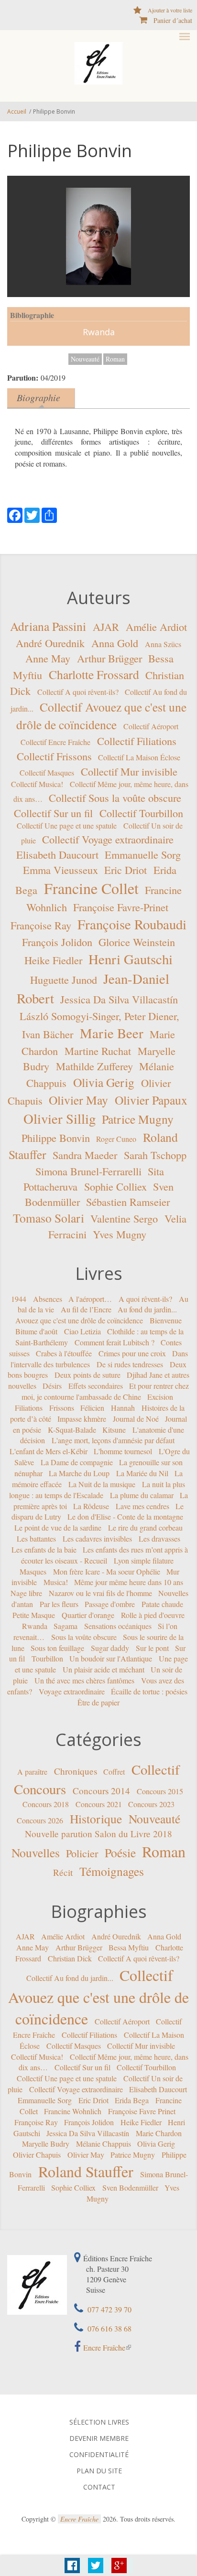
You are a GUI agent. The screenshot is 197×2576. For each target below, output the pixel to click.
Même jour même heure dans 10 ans (129, 1582)
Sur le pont (152, 1647)
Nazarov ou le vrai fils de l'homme (100, 1593)
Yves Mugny (120, 1234)
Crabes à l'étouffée (64, 1353)
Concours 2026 (40, 1820)
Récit (63, 1872)
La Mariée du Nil (142, 1473)
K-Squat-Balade (72, 1429)
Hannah (123, 1408)
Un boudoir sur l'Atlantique (111, 1658)
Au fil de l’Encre (86, 1309)
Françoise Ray (41, 925)
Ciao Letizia (82, 1331)
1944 (19, 1298)
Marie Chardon (159, 2133)
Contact (99, 2487)
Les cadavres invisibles (97, 1538)
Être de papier (98, 1702)
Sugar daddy (110, 1647)
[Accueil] (98, 63)
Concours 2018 (46, 1804)
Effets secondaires (96, 1386)
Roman (115, 359)
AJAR (106, 627)
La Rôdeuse (91, 1506)
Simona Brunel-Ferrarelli (88, 1171)
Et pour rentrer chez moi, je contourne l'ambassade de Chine (105, 1391)
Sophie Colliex (115, 1186)
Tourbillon (47, 1658)
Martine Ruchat (98, 1051)
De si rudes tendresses (130, 1364)
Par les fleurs (59, 1604)
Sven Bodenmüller (130, 2187)
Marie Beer (112, 1033)
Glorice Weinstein (137, 942)
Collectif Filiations (137, 741)
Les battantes (36, 1538)
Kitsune (114, 1429)
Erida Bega (132, 2100)
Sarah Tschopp (155, 1155)
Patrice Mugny (138, 1118)
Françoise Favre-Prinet (121, 907)
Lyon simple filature (144, 1560)
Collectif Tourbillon (141, 813)
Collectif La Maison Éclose (139, 757)
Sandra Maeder (85, 1155)
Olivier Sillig (60, 1118)
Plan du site (99, 2471)
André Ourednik (50, 642)
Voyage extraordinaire (72, 1691)
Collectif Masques (47, 772)
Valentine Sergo (124, 1218)
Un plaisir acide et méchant (104, 1669)
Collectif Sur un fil (53, 813)
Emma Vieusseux (60, 870)
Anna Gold (115, 642)
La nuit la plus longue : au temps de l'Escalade (97, 1490)
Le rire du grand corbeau (145, 1528)
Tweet (96, 2565)
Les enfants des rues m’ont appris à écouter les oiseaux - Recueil (104, 1555)
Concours (40, 1789)
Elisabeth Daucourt (57, 854)
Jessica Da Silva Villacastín (119, 999)
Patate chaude (162, 1604)
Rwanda (99, 332)
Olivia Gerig (104, 1082)
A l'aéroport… (90, 1298)
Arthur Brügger (109, 658)
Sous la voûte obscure (84, 1636)
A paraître (32, 1772)
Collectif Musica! (37, 784)
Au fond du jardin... (147, 1309)
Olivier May (78, 1100)
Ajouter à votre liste (170, 10)
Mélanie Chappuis (104, 2144)
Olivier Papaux (151, 1100)
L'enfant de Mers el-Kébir (49, 1451)
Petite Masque (34, 1615)
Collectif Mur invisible (129, 771)
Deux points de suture (88, 1375)
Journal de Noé (136, 1419)
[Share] (49, 514)
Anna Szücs (163, 644)
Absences (48, 1298)
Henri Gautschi (131, 959)
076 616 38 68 (108, 2328)
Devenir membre (99, 2438)
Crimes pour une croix (132, 1353)
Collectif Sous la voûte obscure (115, 798)
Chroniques (76, 1771)
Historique (96, 1819)
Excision (160, 1397)
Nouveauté (85, 359)
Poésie (120, 1852)
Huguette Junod (64, 979)
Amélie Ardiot (156, 627)
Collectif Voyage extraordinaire (108, 839)
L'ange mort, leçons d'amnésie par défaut (113, 1440)
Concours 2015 (160, 1791)
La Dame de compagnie (77, 1462)
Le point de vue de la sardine (58, 1528)
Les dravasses (159, 1538)
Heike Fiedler (53, 960)
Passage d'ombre (110, 1604)
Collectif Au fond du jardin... (70, 1978)
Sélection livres (99, 2422)
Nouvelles (36, 1852)
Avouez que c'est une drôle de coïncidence (79, 1320)
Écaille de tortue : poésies (149, 1691)
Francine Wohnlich (73, 2111)
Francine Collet (91, 888)
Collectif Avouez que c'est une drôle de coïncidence (98, 1997)
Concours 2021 (99, 1804)
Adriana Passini (48, 626)
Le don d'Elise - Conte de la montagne (125, 1517)
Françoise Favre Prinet (142, 2111)
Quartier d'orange (88, 1615)
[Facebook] (15, 514)
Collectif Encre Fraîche (55, 742)
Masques (33, 1571)
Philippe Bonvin (56, 1137)
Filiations (29, 1408)
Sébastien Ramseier (128, 1202)
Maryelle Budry (46, 2144)
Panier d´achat (173, 20)
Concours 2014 (101, 1791)
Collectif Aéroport (151, 726)
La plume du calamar (142, 1495)
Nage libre (26, 1593)
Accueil (17, 112)
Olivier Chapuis (37, 2155)
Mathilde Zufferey (94, 1066)
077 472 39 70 (108, 2309)
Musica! (56, 1582)
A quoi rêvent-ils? (145, 1298)
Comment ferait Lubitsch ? (115, 1342)
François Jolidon (57, 942)
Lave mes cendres (142, 1506)
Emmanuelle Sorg (143, 854)
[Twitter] (32, 514)
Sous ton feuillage (57, 1647)
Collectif (156, 1769)
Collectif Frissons (54, 756)
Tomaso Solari (49, 1218)
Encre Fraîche (104, 2347)
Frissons (62, 1408)
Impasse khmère (82, 1419)
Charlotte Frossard (94, 674)
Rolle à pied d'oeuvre (153, 1615)
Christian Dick (70, 1958)
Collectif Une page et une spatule (67, 825)
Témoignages (112, 1871)
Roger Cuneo (116, 1138)
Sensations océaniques (118, 1626)
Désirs (52, 1386)
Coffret (114, 1772)
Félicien (92, 1408)
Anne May (48, 658)
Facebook (72, 2565)
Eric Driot (126, 870)
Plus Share (119, 2565)
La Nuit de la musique (102, 1484)
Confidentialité (99, 2455)
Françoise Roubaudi (132, 924)
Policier (82, 1853)
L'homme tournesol (123, 1451)
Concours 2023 (151, 1804)
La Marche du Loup (79, 1473)
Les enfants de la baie (44, 1549)
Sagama (66, 1626)
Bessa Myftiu (129, 1947)
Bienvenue (166, 1320)
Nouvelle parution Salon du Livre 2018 (98, 1834)
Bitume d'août (36, 1331)
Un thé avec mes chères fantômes (84, 1680)
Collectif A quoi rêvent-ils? (78, 692)
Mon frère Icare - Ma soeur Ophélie (107, 1571)
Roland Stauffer (86, 2171)
